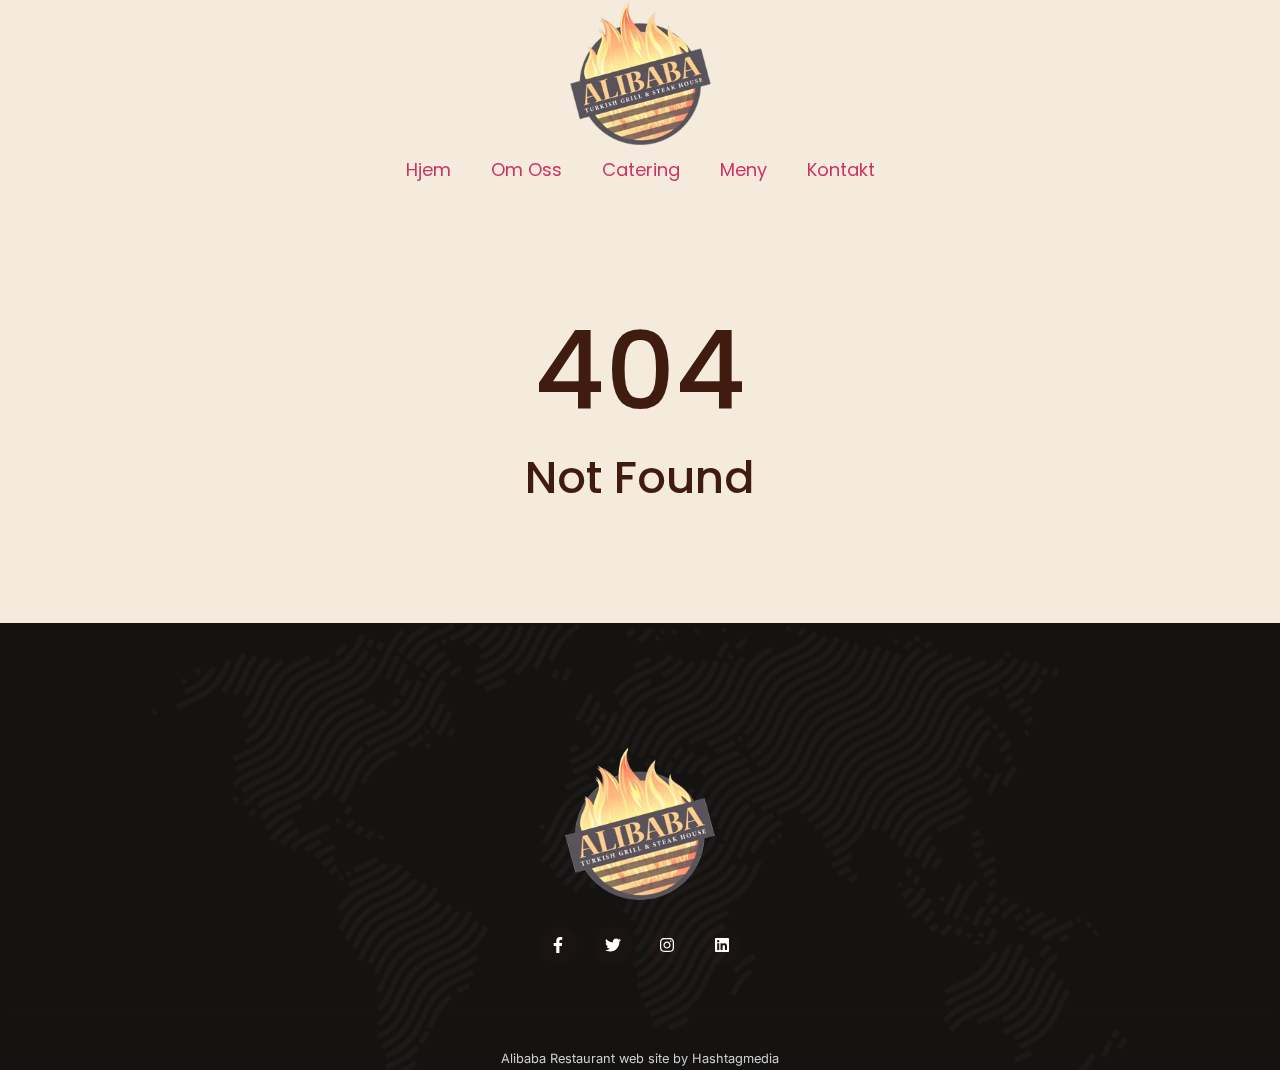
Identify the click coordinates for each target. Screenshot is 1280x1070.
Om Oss (526, 169)
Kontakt (841, 169)
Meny (743, 169)
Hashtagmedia (735, 1058)
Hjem (428, 169)
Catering (641, 169)
